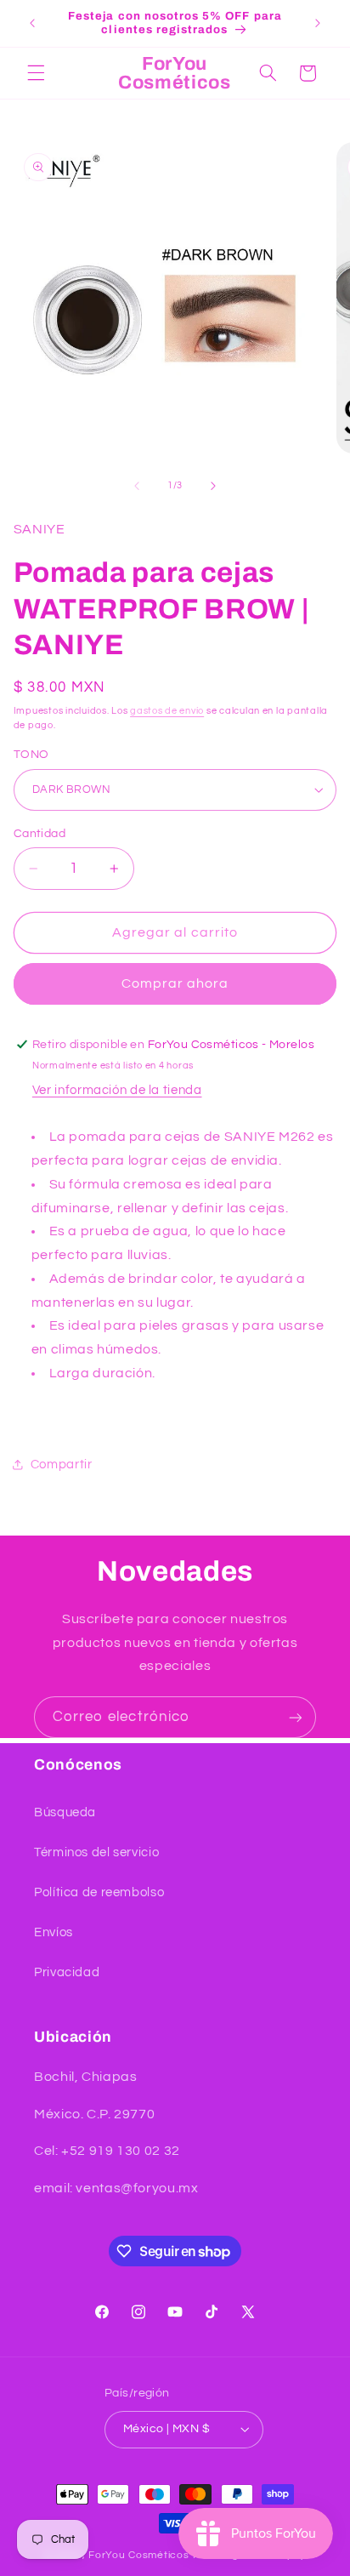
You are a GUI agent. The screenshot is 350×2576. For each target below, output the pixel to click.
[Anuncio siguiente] (318, 23)
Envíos (54, 1932)
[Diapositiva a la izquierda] (137, 486)
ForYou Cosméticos (139, 2555)
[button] (36, 73)
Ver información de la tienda (117, 1090)
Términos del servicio (96, 1852)
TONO (31, 755)
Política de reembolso (99, 1892)
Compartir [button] (62, 1465)
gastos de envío (167, 711)
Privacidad (67, 1972)
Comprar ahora (175, 983)
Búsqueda (65, 1812)
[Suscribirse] (296, 1717)
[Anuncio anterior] (32, 23)
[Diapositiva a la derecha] (213, 486)
